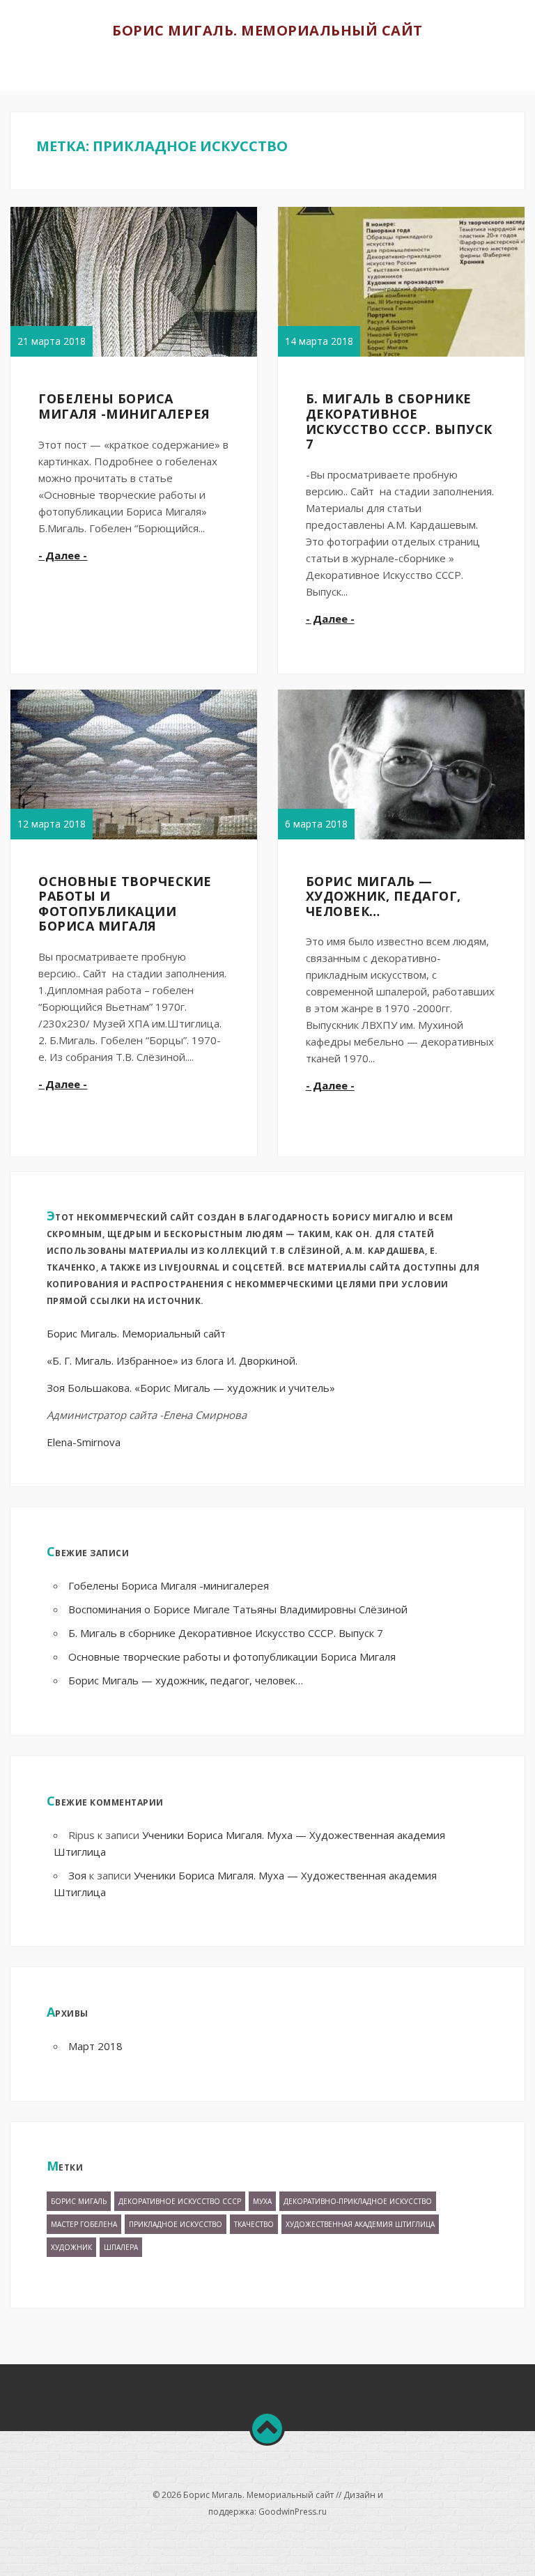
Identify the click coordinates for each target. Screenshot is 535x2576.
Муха (262, 2201)
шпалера (121, 2247)
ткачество (254, 2224)
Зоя (77, 1875)
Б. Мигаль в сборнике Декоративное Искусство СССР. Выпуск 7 (399, 421)
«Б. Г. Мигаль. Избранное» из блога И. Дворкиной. (172, 1360)
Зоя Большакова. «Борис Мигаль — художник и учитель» (191, 1388)
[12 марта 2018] (155, 839)
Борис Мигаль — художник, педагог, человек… (383, 896)
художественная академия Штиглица (360, 2224)
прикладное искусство (176, 2224)
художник (71, 2247)
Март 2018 (95, 2046)
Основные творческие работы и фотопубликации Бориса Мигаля (125, 904)
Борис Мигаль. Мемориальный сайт (267, 30)
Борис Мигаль (79, 2201)
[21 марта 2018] (155, 356)
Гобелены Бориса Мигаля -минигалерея (124, 406)
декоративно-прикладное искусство (358, 2201)
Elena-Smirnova (84, 1442)
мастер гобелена (84, 2224)
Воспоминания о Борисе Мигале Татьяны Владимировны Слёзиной (238, 1609)
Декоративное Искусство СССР (180, 2201)
